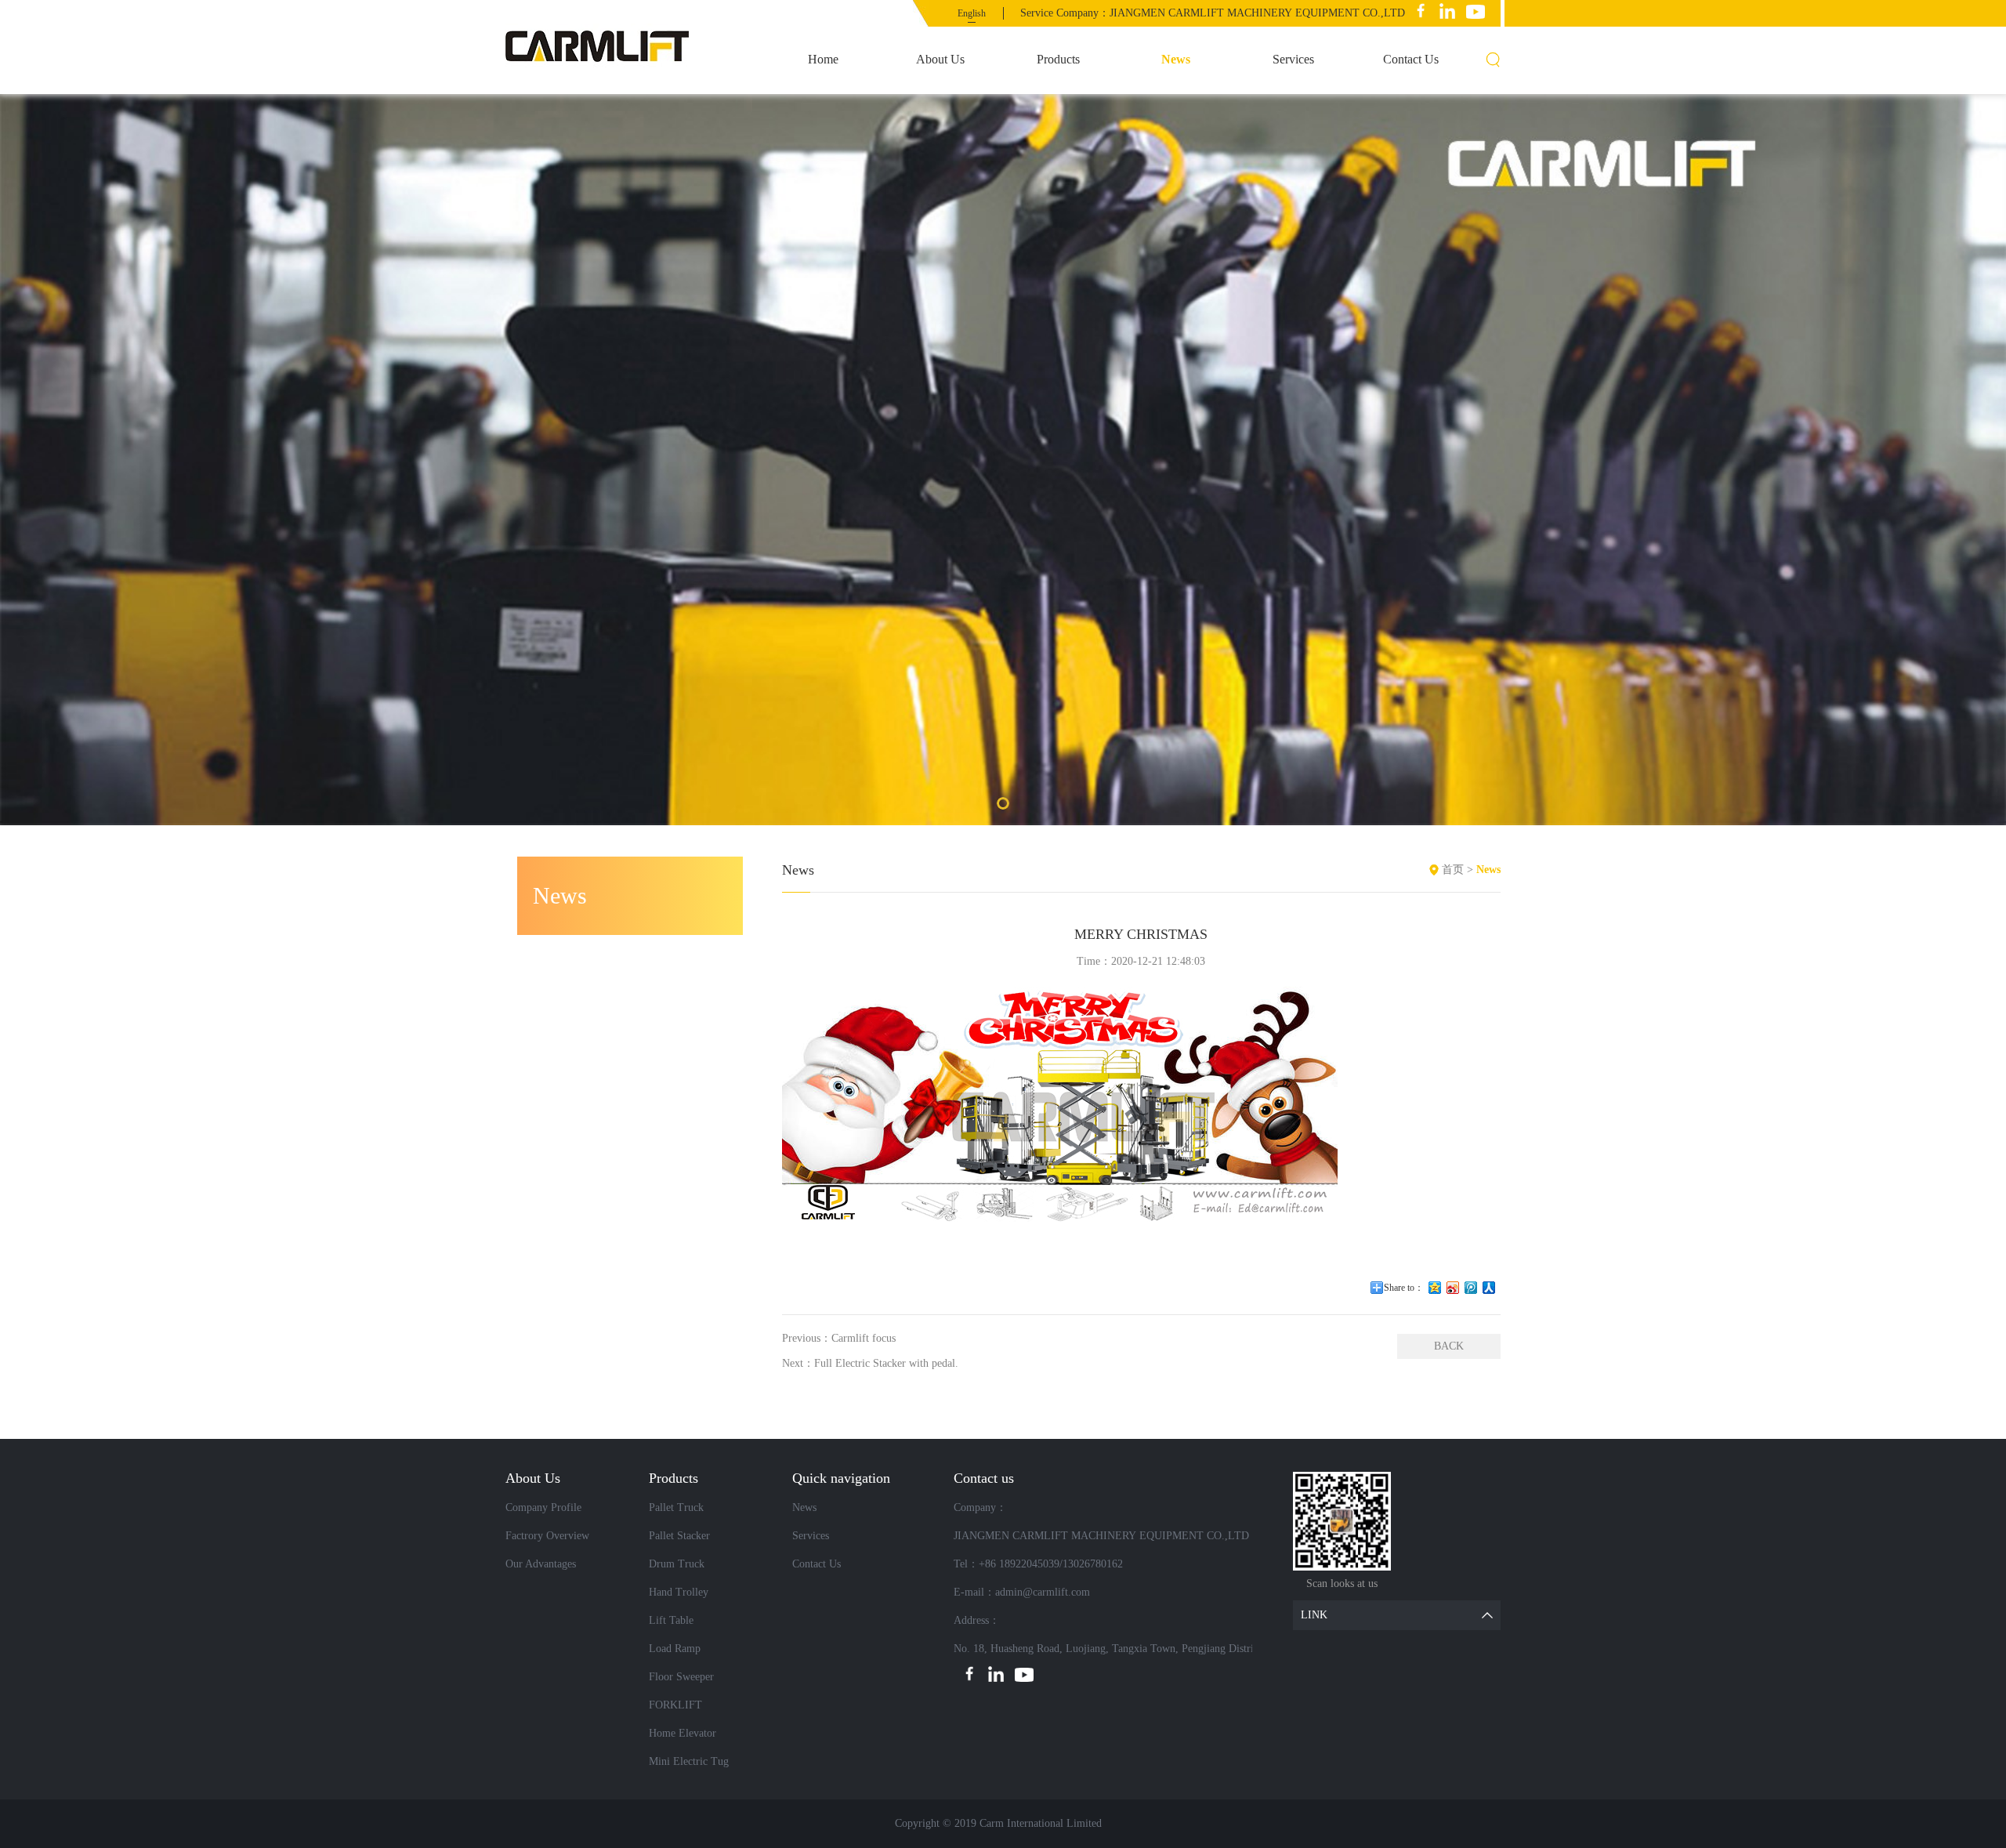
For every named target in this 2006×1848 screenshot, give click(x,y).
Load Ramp (675, 1649)
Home (823, 59)
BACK (1449, 1346)
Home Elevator (683, 1733)
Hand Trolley (679, 1592)
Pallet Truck (676, 1507)
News (1176, 59)
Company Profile (543, 1507)
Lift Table (671, 1620)
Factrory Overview (547, 1536)
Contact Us (1411, 59)
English (972, 13)
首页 (1453, 870)
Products (1058, 59)
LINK (1314, 1615)
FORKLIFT (675, 1705)
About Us (940, 59)
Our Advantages (541, 1564)
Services (1293, 59)
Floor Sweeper (681, 1677)
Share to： (1404, 1288)
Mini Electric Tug (689, 1761)
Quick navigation (841, 1478)
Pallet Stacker (679, 1536)
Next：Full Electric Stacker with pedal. (870, 1363)
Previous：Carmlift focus (839, 1338)
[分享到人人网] (1489, 1288)
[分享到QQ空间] (1435, 1288)
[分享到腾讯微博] (1471, 1288)
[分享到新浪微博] (1453, 1288)
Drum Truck (677, 1564)
